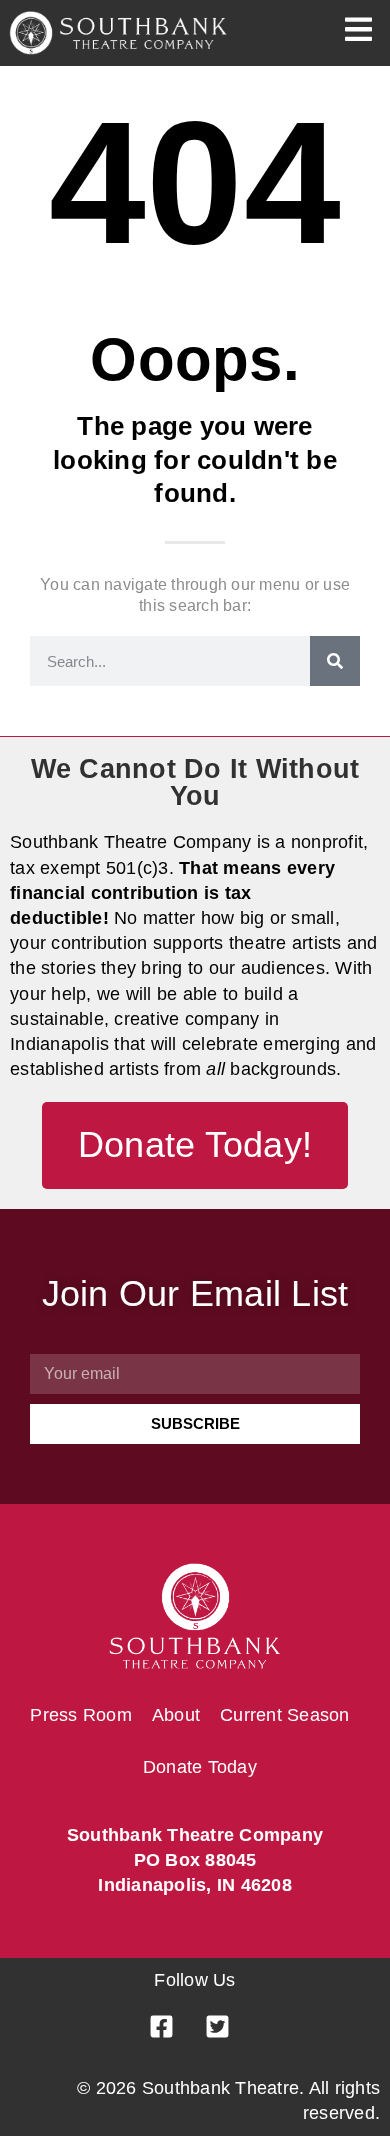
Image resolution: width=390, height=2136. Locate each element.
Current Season (285, 1715)
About (176, 1715)
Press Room (81, 1715)
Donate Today (200, 1767)
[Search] (335, 661)
